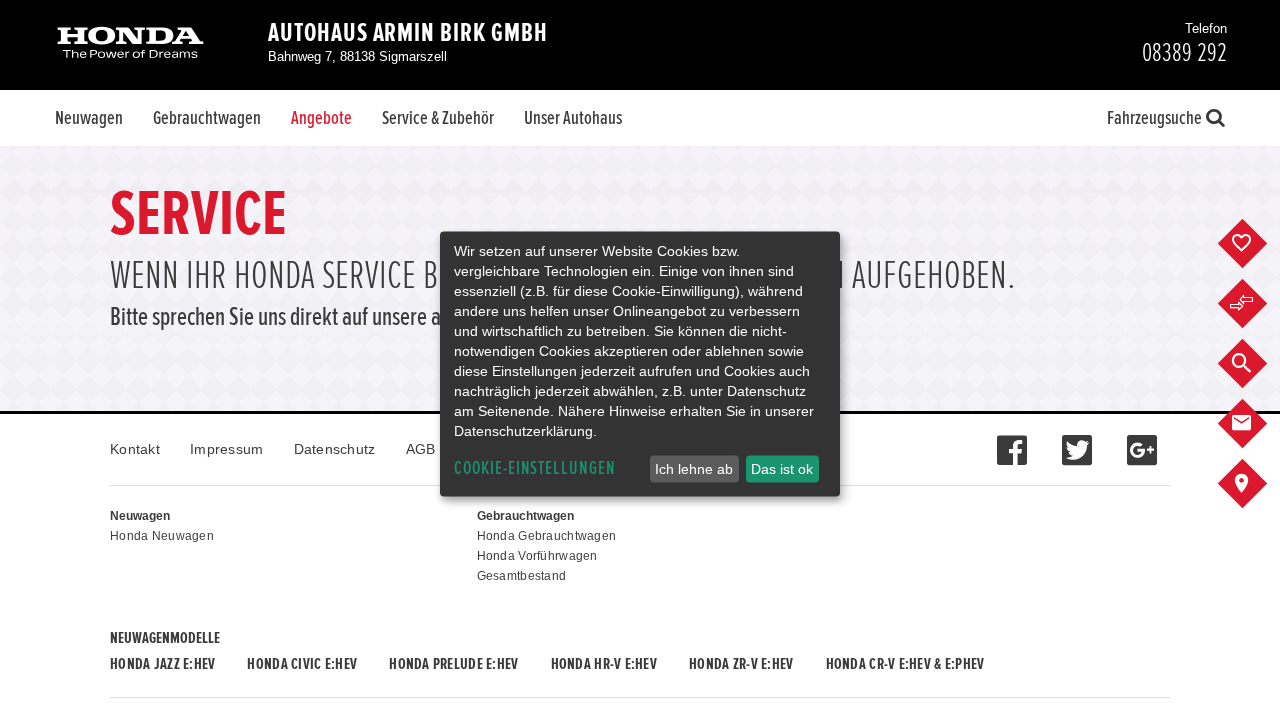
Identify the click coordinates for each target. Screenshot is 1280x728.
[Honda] (130, 44)
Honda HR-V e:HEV (604, 664)
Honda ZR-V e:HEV (741, 664)
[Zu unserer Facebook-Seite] (1011, 440)
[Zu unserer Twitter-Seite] (1076, 440)
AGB (421, 449)
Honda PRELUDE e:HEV (453, 664)
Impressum (227, 449)
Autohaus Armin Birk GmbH (408, 33)
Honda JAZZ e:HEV (162, 664)
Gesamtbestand (522, 576)
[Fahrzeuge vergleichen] (1257, 304)
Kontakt (135, 449)
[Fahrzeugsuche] (1257, 364)
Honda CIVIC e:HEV (302, 664)
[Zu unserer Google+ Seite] (1141, 440)
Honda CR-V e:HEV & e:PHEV (905, 664)
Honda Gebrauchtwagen (547, 536)
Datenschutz (335, 449)
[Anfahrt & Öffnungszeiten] (1257, 484)
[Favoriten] (1257, 244)
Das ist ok (782, 469)
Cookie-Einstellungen (535, 468)
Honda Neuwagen (162, 536)
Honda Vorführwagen (537, 556)
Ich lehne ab (694, 469)
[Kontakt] (1257, 424)
